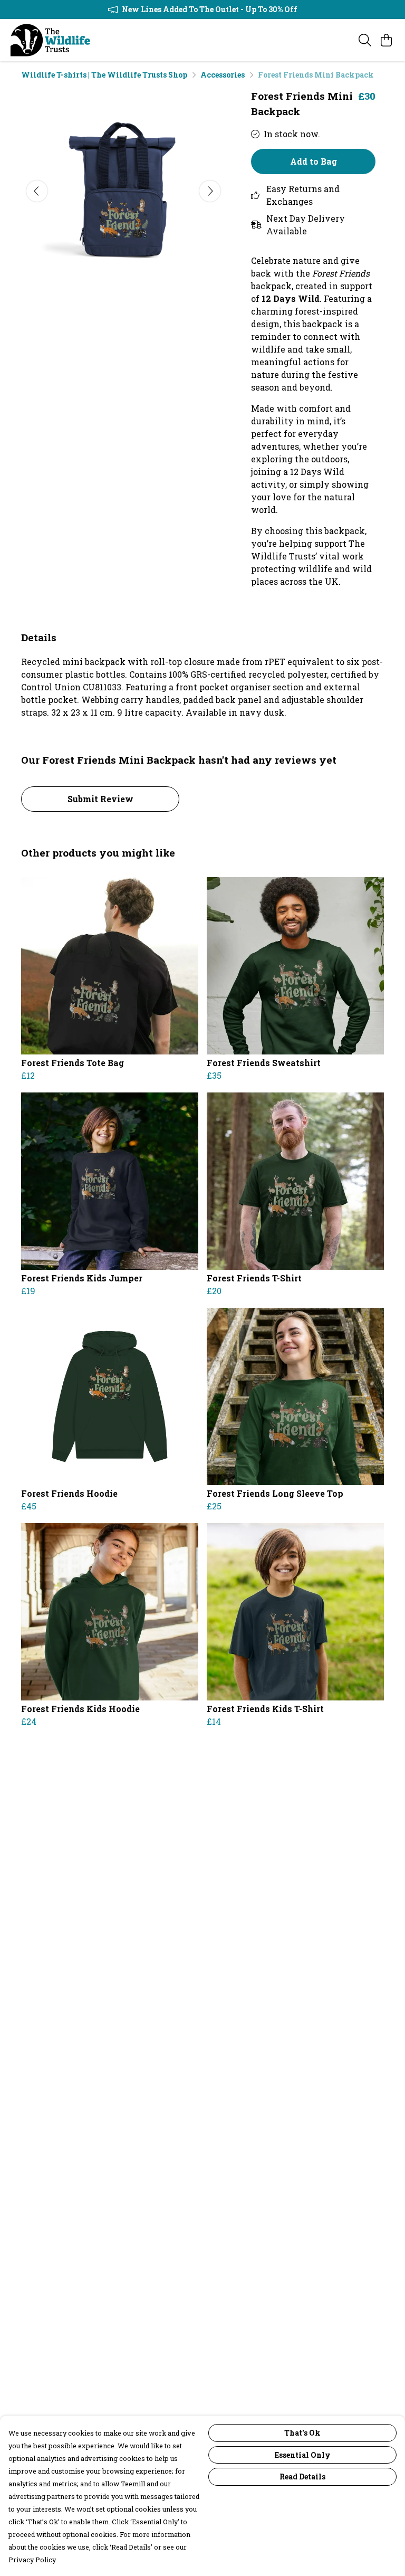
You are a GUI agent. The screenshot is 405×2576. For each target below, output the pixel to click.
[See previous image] (37, 191)
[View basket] (386, 40)
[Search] (365, 40)
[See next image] (210, 191)
